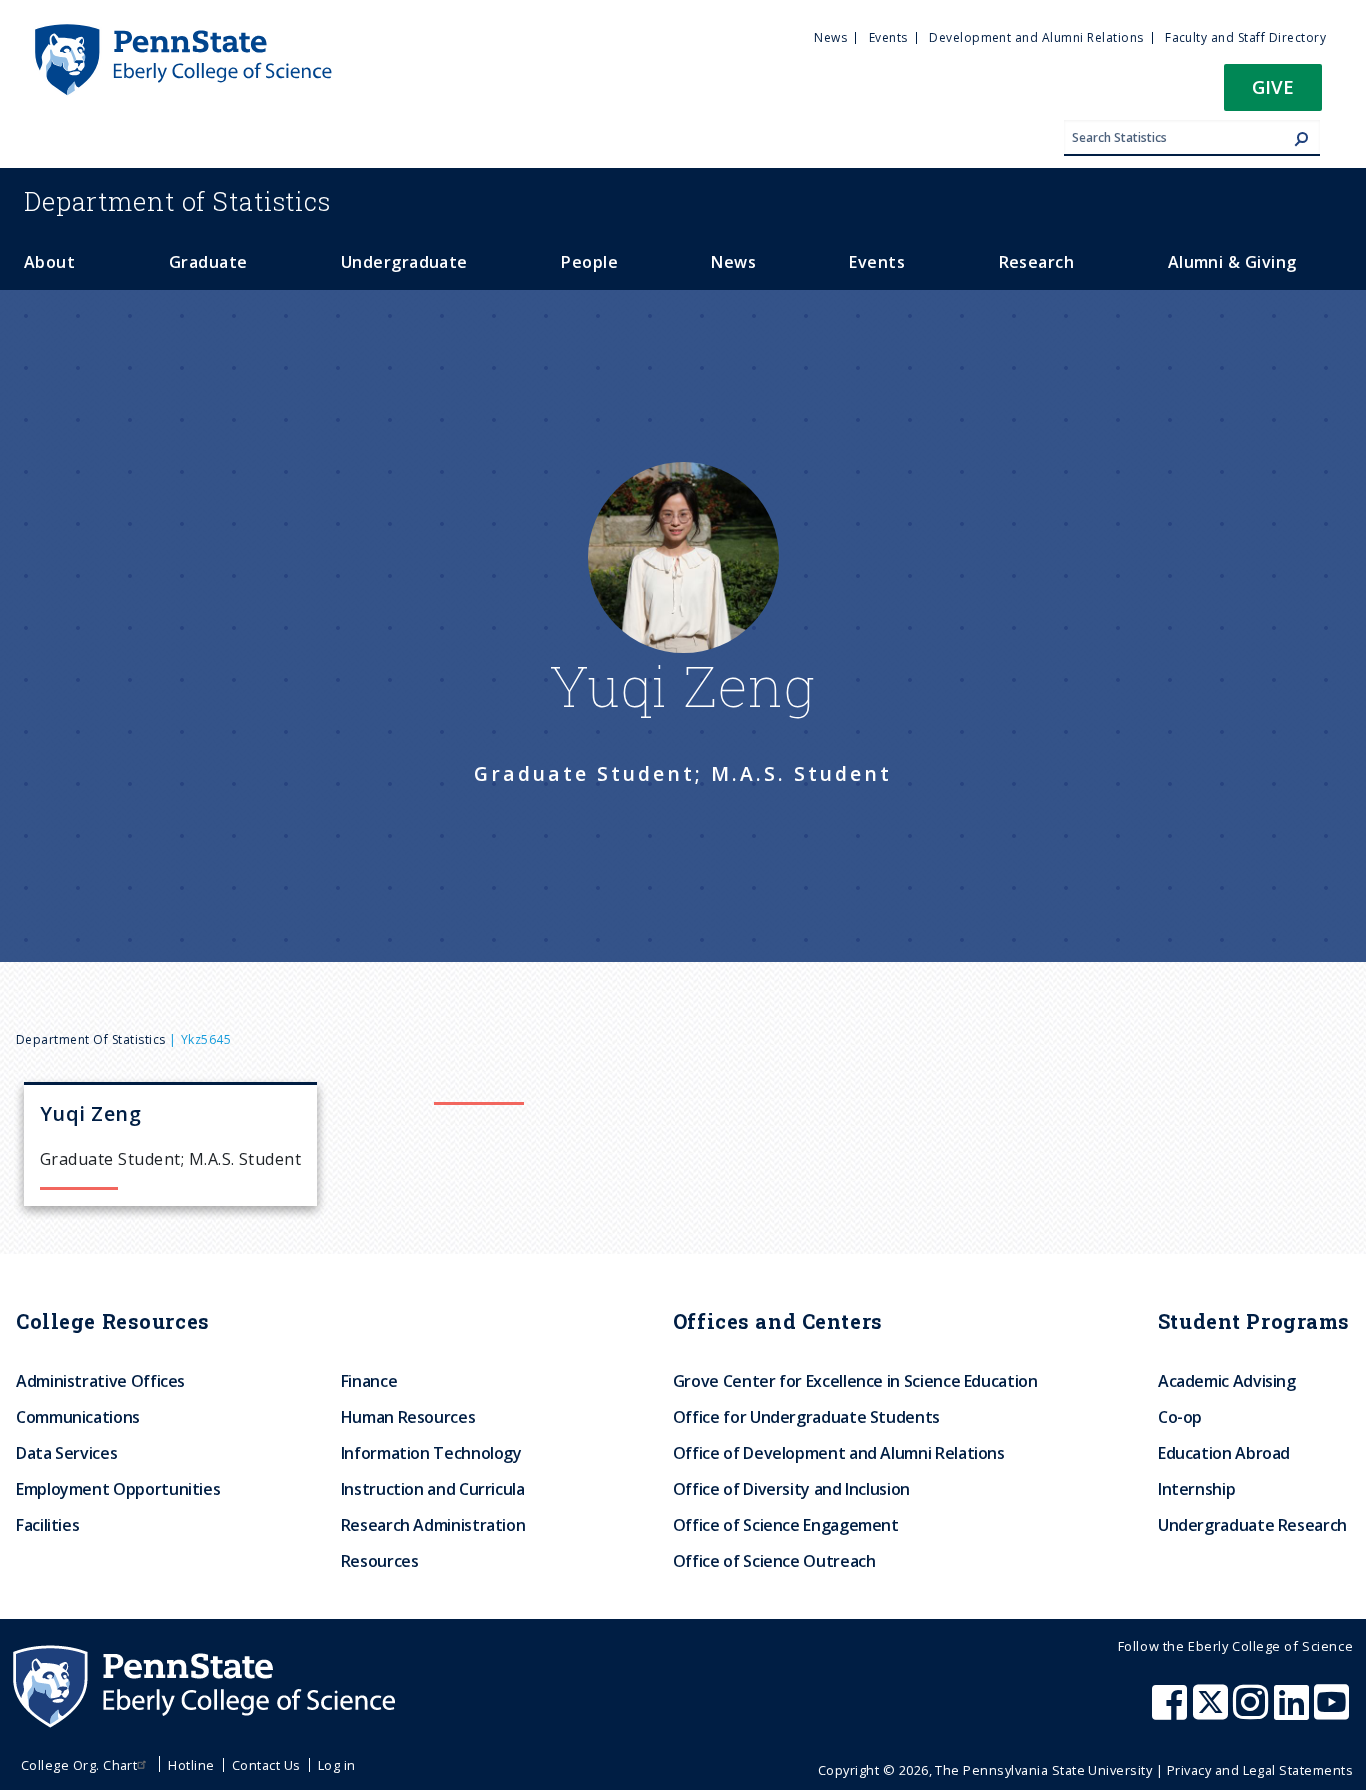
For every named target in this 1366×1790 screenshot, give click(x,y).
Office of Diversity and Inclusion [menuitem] (791, 1489)
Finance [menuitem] (369, 1381)
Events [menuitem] (888, 37)
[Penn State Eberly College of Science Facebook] (1172, 1712)
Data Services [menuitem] (66, 1453)
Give (1273, 86)
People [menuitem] (589, 262)
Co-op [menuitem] (1180, 1417)
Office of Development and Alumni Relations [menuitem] (839, 1453)
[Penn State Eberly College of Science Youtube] (1333, 1712)
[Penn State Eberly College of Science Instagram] (1253, 1712)
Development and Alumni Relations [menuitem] (1036, 37)
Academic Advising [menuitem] (1227, 1381)
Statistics (177, 201)
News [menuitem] (830, 37)
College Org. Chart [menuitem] (79, 1765)
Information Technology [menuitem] (431, 1453)
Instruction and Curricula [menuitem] (433, 1489)
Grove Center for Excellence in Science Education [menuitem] (855, 1381)
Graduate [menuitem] (208, 262)
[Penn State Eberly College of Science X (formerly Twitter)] (1213, 1712)
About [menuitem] (49, 262)
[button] (1273, 93)
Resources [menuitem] (380, 1561)
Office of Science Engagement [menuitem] (786, 1525)
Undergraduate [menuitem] (404, 262)
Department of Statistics (91, 1039)
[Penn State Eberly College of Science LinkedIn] (1294, 1712)
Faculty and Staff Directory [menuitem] (1245, 37)
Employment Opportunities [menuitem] (118, 1489)
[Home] (182, 33)
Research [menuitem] (1037, 262)
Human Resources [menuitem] (408, 1417)
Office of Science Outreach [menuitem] (774, 1561)
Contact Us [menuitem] (266, 1765)
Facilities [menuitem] (47, 1525)
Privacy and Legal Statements (1260, 1770)
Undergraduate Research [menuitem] (1252, 1525)
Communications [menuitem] (78, 1417)
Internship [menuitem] (1196, 1489)
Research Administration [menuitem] (433, 1525)
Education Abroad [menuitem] (1224, 1453)
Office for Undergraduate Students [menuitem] (806, 1417)
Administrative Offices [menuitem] (100, 1381)
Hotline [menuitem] (191, 1765)
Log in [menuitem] (337, 1765)
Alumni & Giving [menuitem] (1232, 262)
